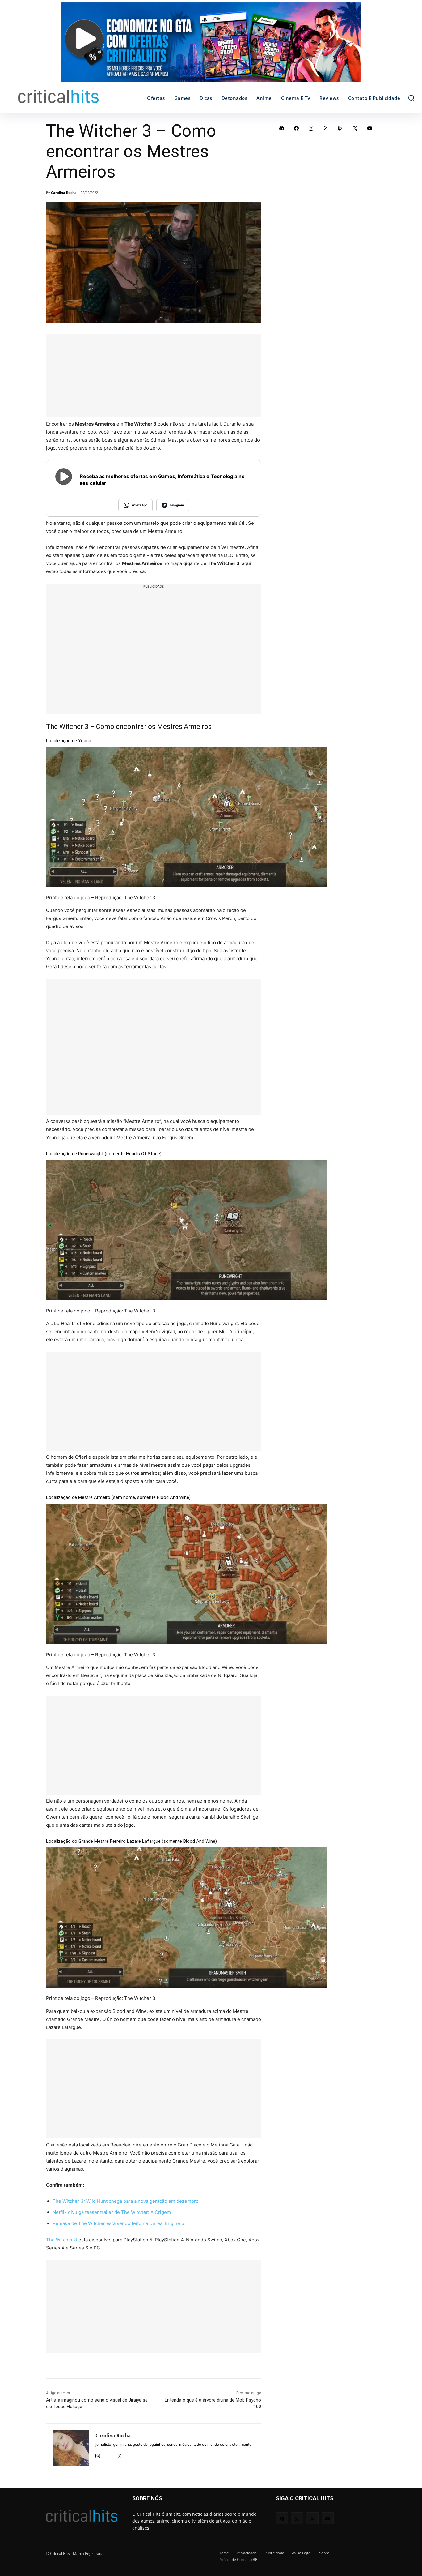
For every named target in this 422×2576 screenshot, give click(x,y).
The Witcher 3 (62, 2240)
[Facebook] (297, 128)
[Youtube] (370, 128)
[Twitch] (340, 128)
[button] (411, 98)
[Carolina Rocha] (71, 2448)
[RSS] (326, 128)
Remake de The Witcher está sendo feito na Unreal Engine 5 (118, 2223)
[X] (119, 2454)
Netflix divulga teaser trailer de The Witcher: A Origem (112, 2212)
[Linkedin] (109, 2454)
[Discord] (282, 128)
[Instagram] (98, 2454)
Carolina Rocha (64, 193)
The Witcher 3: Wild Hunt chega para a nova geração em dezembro (126, 2201)
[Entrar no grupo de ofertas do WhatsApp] (211, 45)
